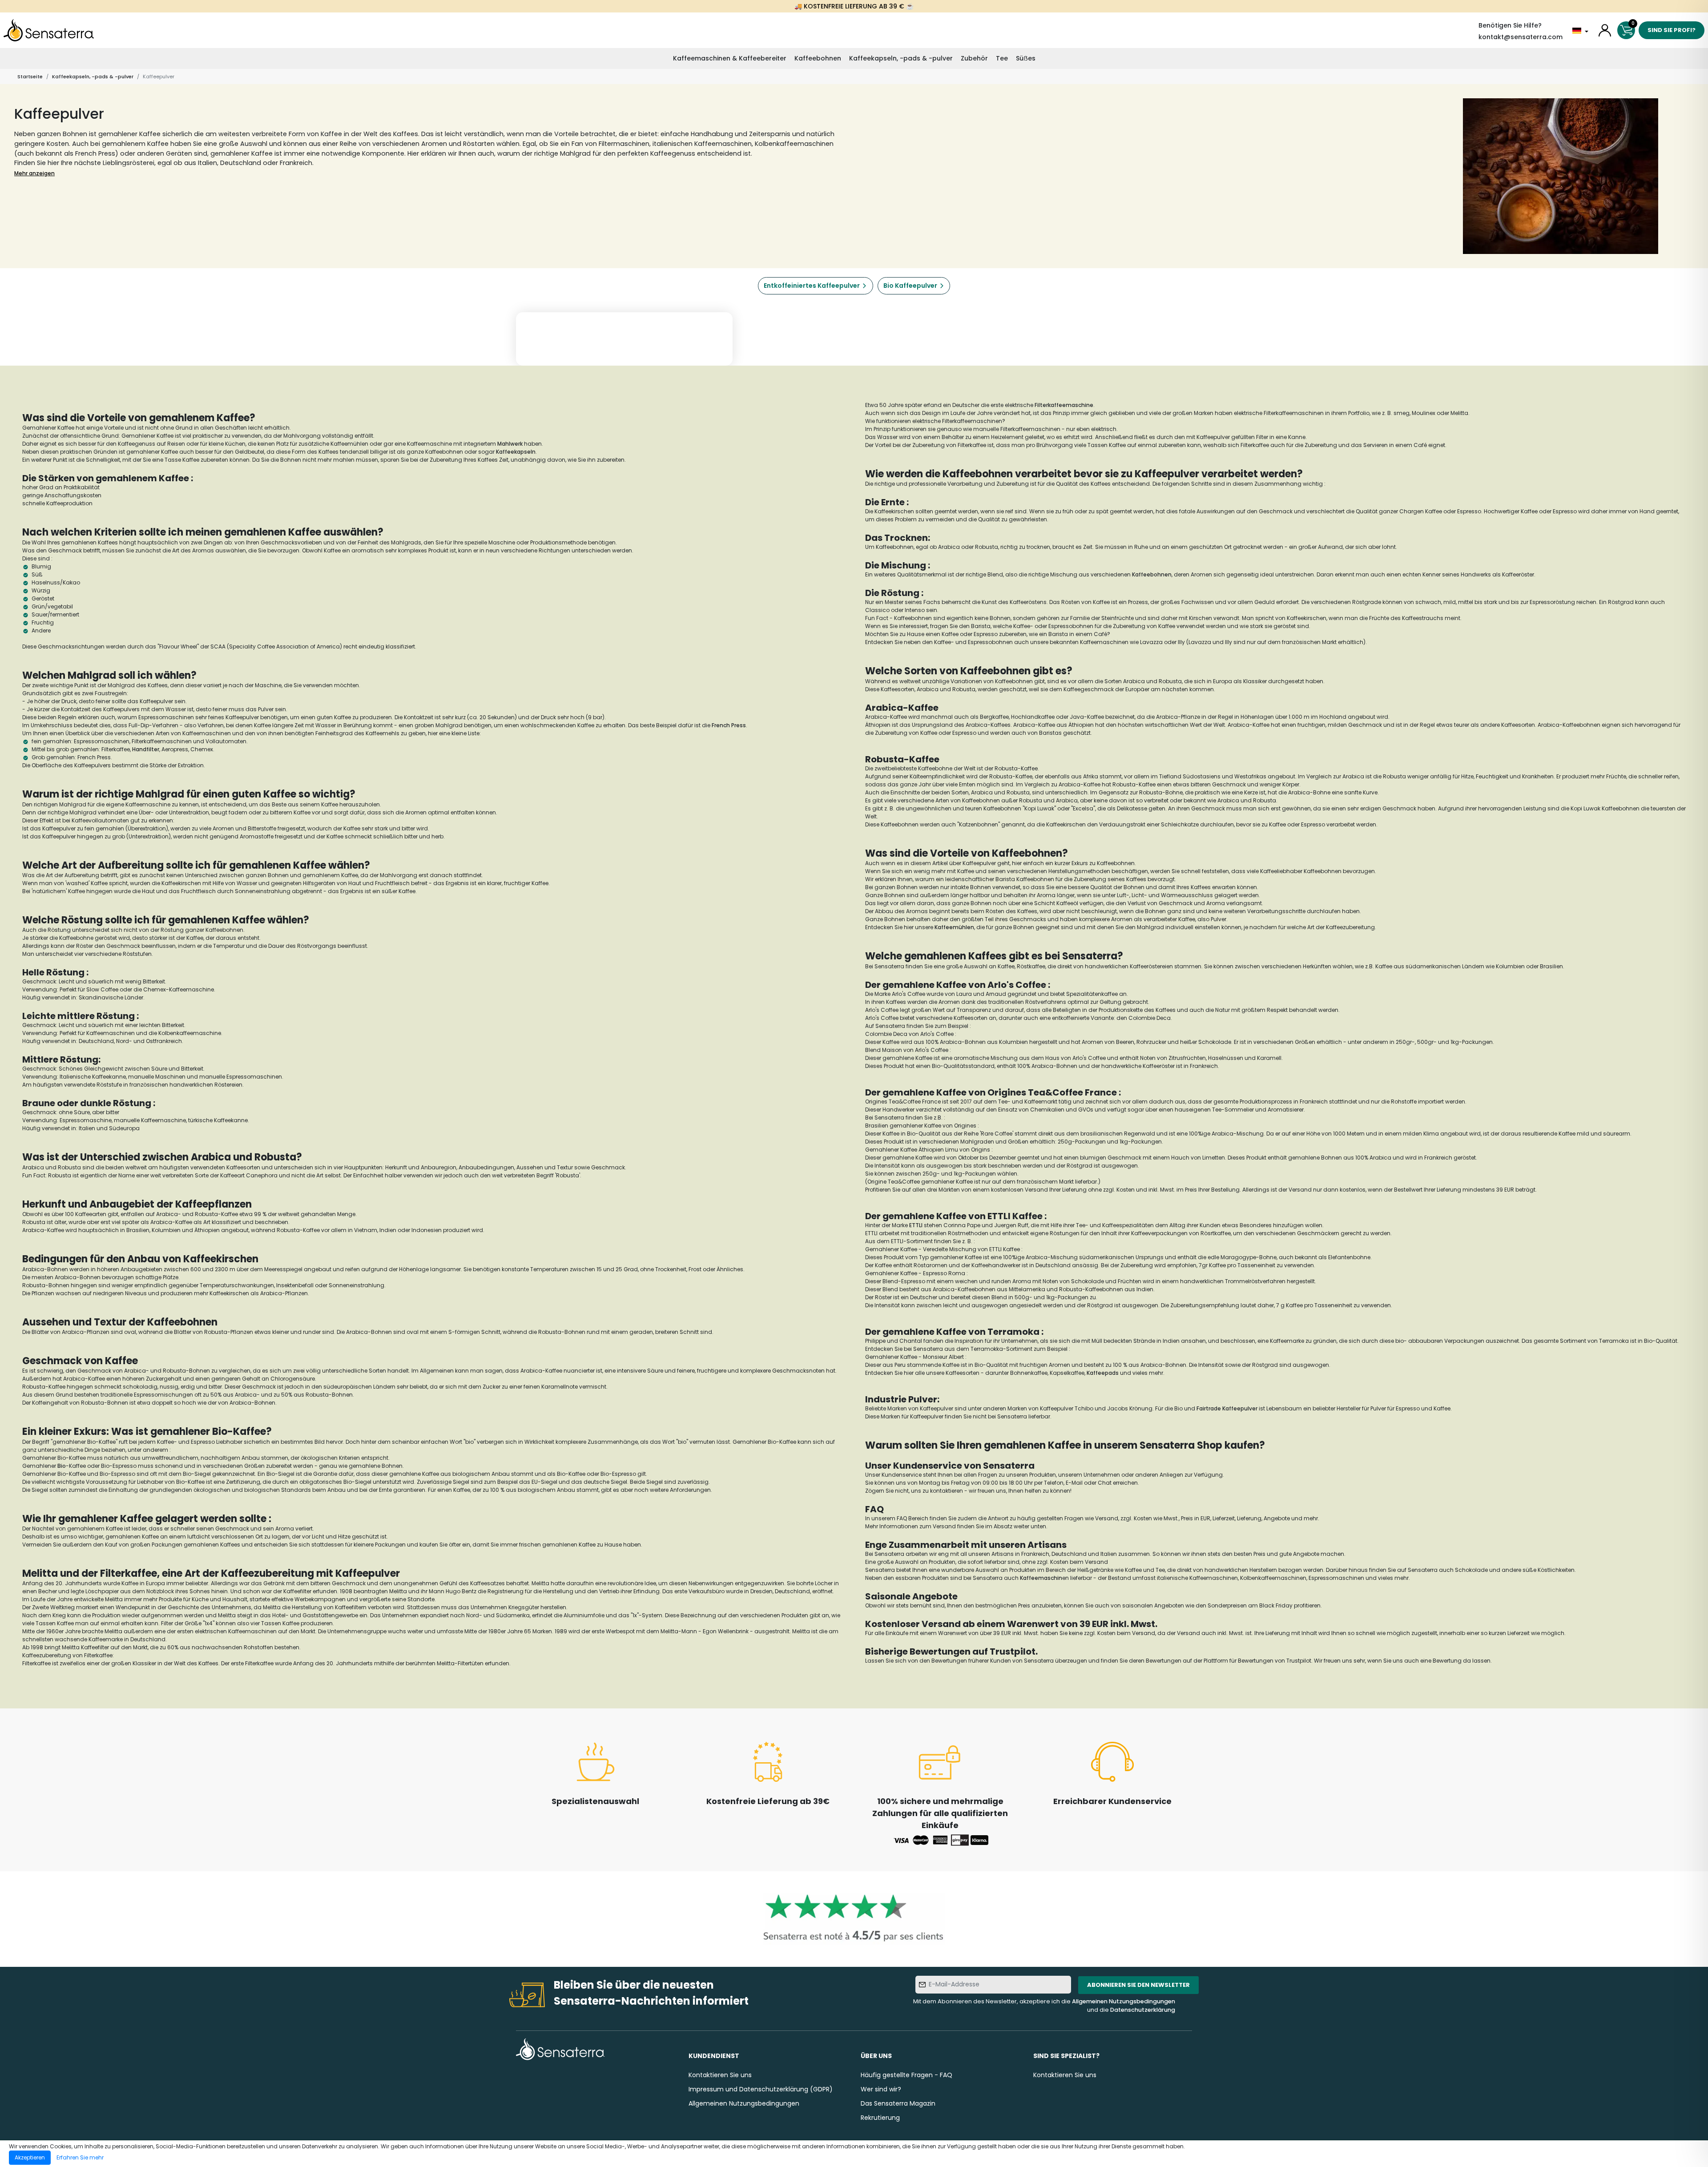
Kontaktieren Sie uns (720, 2075)
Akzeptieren (30, 2157)
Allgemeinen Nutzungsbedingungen (1124, 2001)
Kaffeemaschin (1041, 1578)
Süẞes (1026, 58)
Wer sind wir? (881, 2089)
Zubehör (974, 58)
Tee (1002, 58)
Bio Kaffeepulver (910, 286)
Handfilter (146, 749)
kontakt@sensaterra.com (1521, 37)
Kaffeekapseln (516, 452)
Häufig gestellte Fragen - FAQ (906, 2075)
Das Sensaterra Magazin (898, 2103)
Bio (62, 1466)
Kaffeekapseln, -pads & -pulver (901, 58)
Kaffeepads (1103, 1373)
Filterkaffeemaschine (1064, 405)
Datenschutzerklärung (1143, 2010)
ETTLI (915, 1225)
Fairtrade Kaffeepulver (1227, 1408)
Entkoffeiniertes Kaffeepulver (812, 286)
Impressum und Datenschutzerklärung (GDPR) (761, 2089)
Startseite (30, 77)
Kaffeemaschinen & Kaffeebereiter (730, 58)
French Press (729, 725)
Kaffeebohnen (818, 58)
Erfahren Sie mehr (80, 2157)
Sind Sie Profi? (1672, 30)
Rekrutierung (880, 2118)
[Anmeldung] (1605, 30)
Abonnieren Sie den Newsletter (1138, 1985)
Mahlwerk (510, 444)
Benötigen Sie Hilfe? (1510, 25)
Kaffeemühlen (954, 927)
